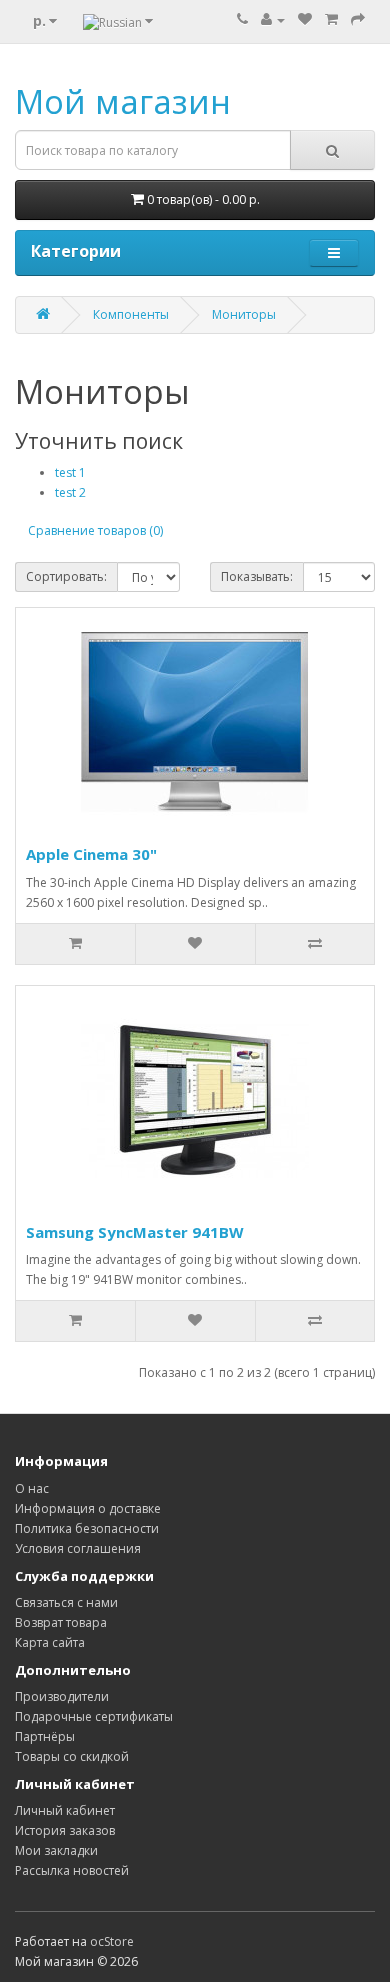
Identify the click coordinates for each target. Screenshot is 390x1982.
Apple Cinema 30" (91, 854)
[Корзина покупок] (331, 19)
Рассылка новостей (72, 1870)
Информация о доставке (88, 1508)
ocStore (112, 1941)
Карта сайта (50, 1642)
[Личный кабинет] (273, 19)
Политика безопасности (87, 1528)
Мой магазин (123, 101)
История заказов (65, 1830)
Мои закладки (56, 1850)
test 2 (70, 492)
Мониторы (244, 314)
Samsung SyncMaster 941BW (135, 1232)
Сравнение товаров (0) (95, 530)
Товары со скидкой (72, 1756)
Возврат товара (61, 1622)
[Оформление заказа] (358, 19)
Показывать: (257, 576)
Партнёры (45, 1736)
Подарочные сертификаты (94, 1716)
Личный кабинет (65, 1810)
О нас (32, 1488)
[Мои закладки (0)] (305, 19)
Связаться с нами (66, 1602)
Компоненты (131, 314)
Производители (62, 1696)
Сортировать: (66, 576)
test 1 (70, 472)
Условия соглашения (78, 1548)
